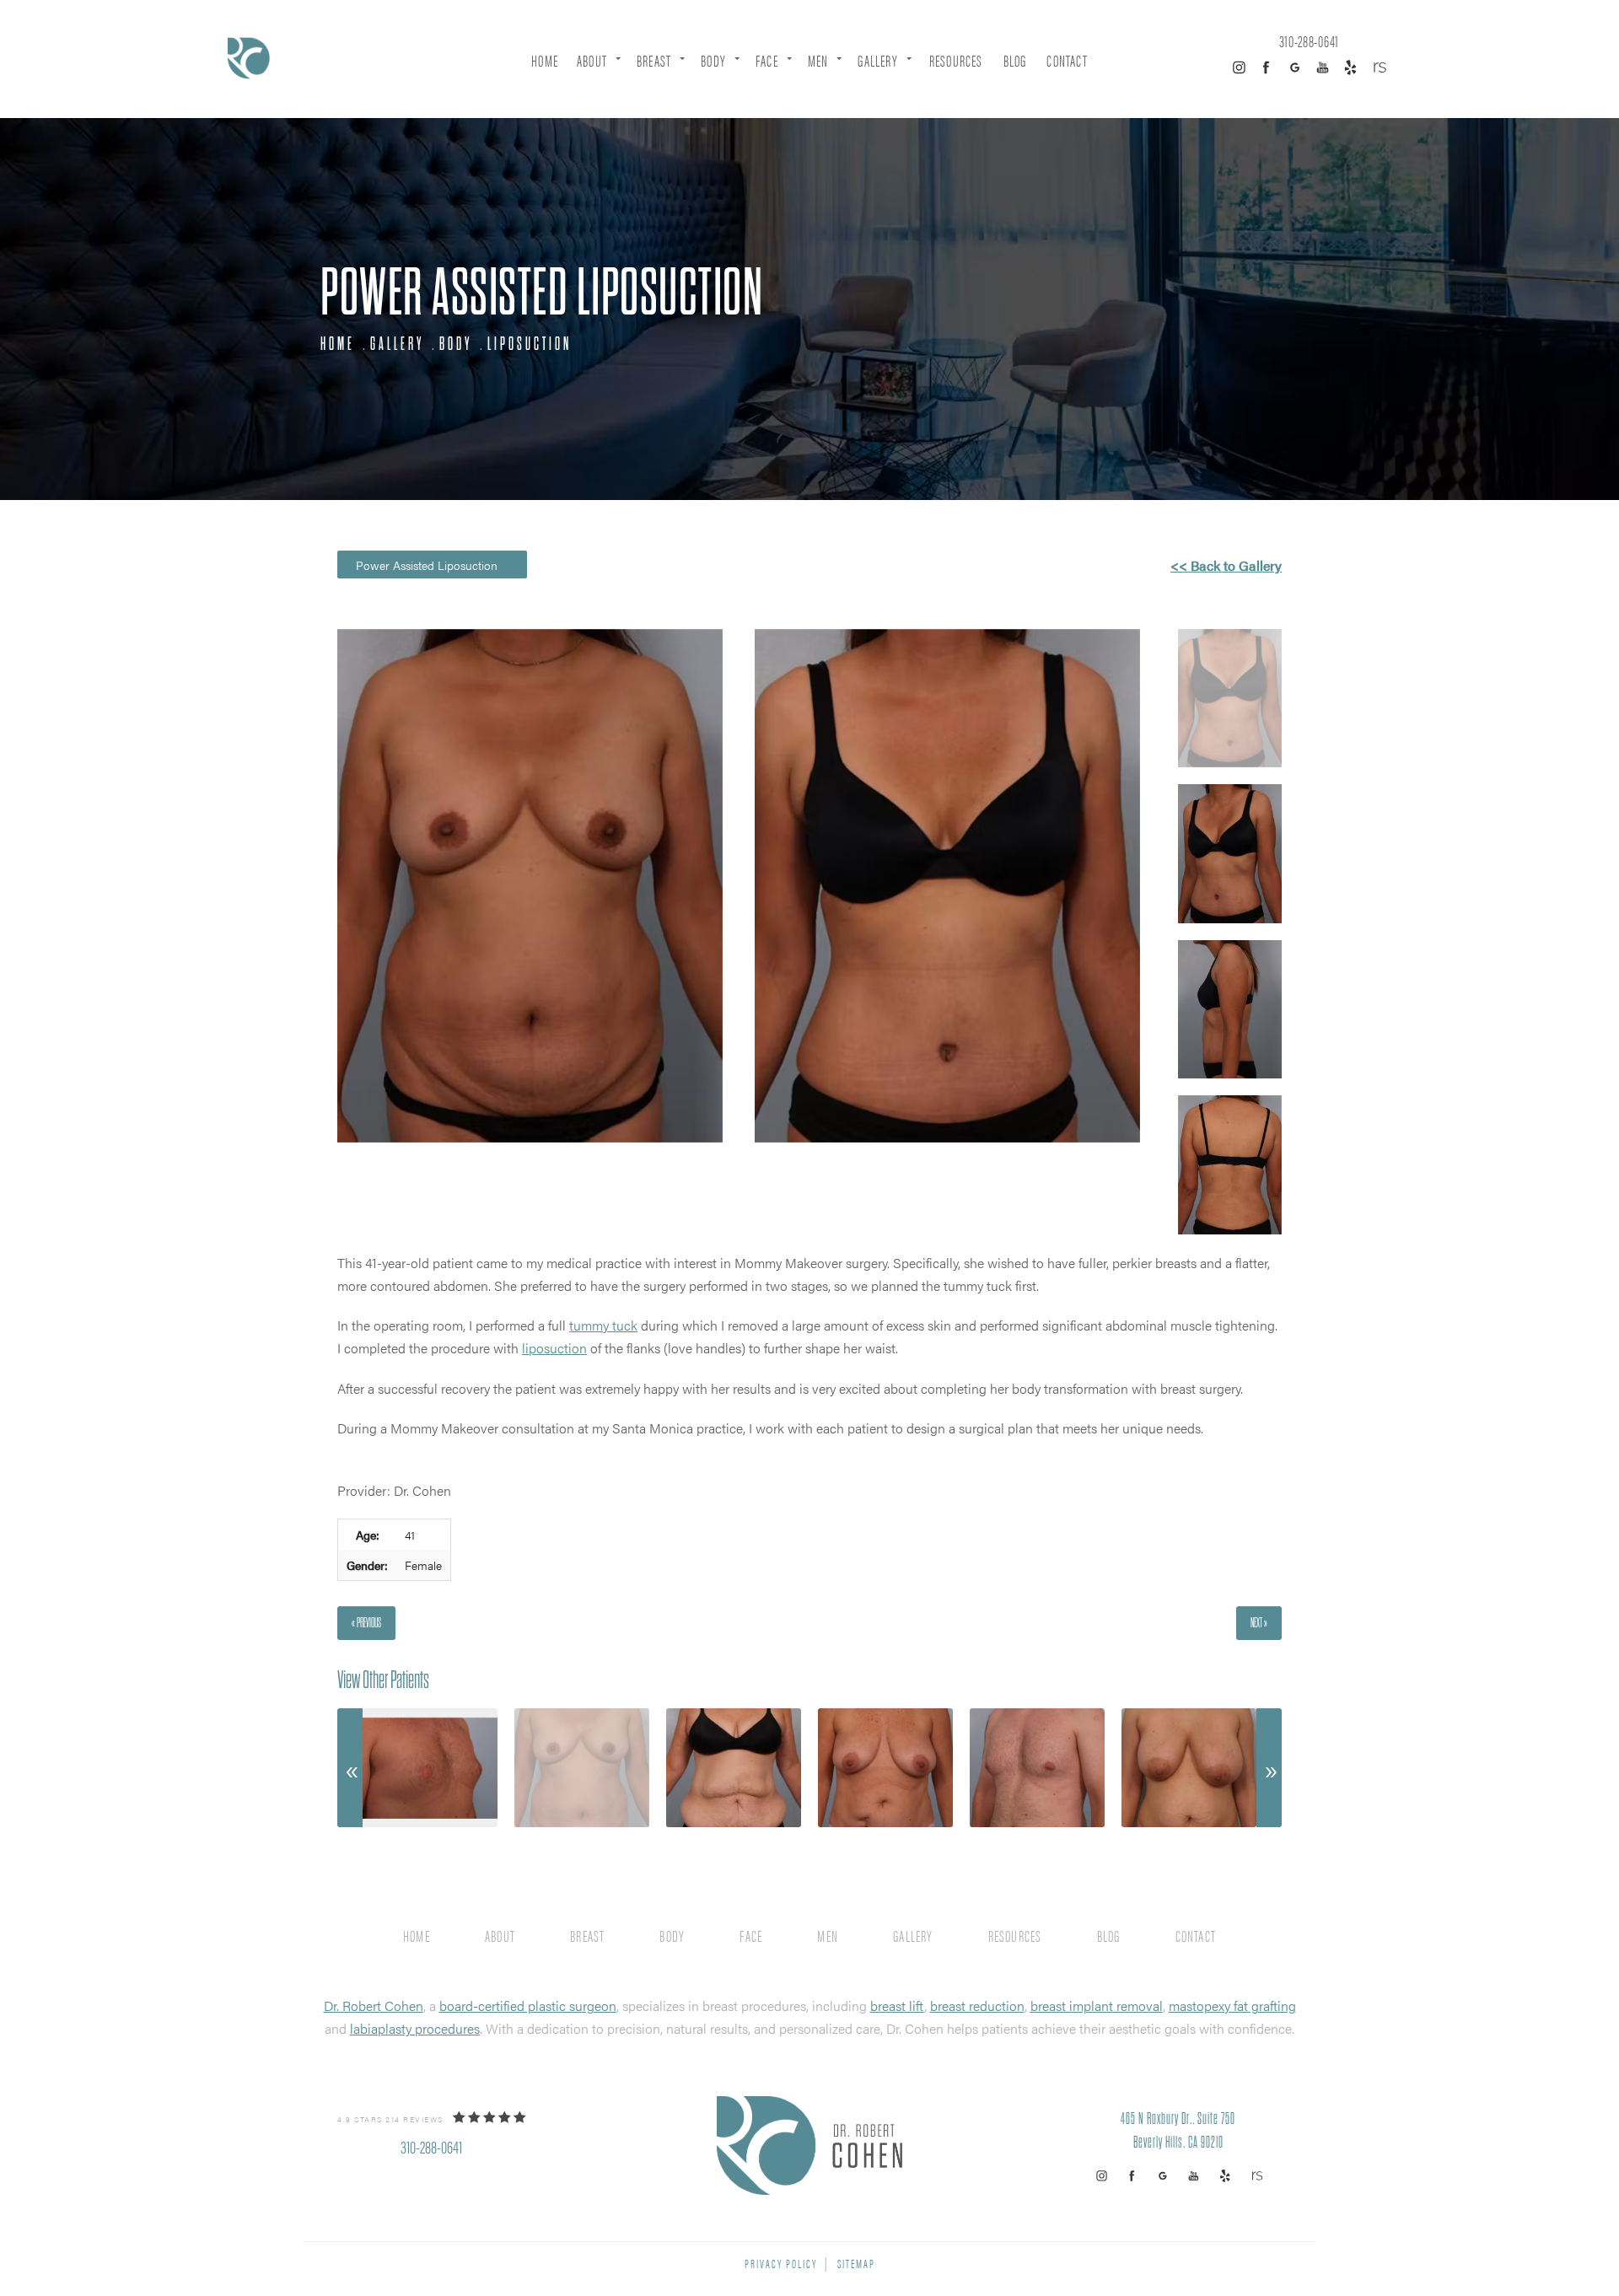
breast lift (897, 2006)
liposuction (554, 1348)
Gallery (877, 60)
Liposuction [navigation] (530, 344)
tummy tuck (603, 1325)
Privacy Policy (781, 2263)
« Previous (366, 1623)
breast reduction (977, 2006)
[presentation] (350, 1768)
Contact (1067, 60)
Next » (1259, 1623)
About (592, 60)
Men (818, 60)
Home (545, 60)
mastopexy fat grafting (1232, 2006)
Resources (956, 60)
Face (767, 60)
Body (713, 60)
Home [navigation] (338, 344)
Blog (1015, 60)
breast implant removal (1097, 2006)
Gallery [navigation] (397, 344)
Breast (654, 60)
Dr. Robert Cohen (374, 2006)
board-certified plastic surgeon (528, 2006)
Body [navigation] (456, 344)
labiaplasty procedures (415, 2028)
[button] (1239, 67)
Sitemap (856, 2263)
